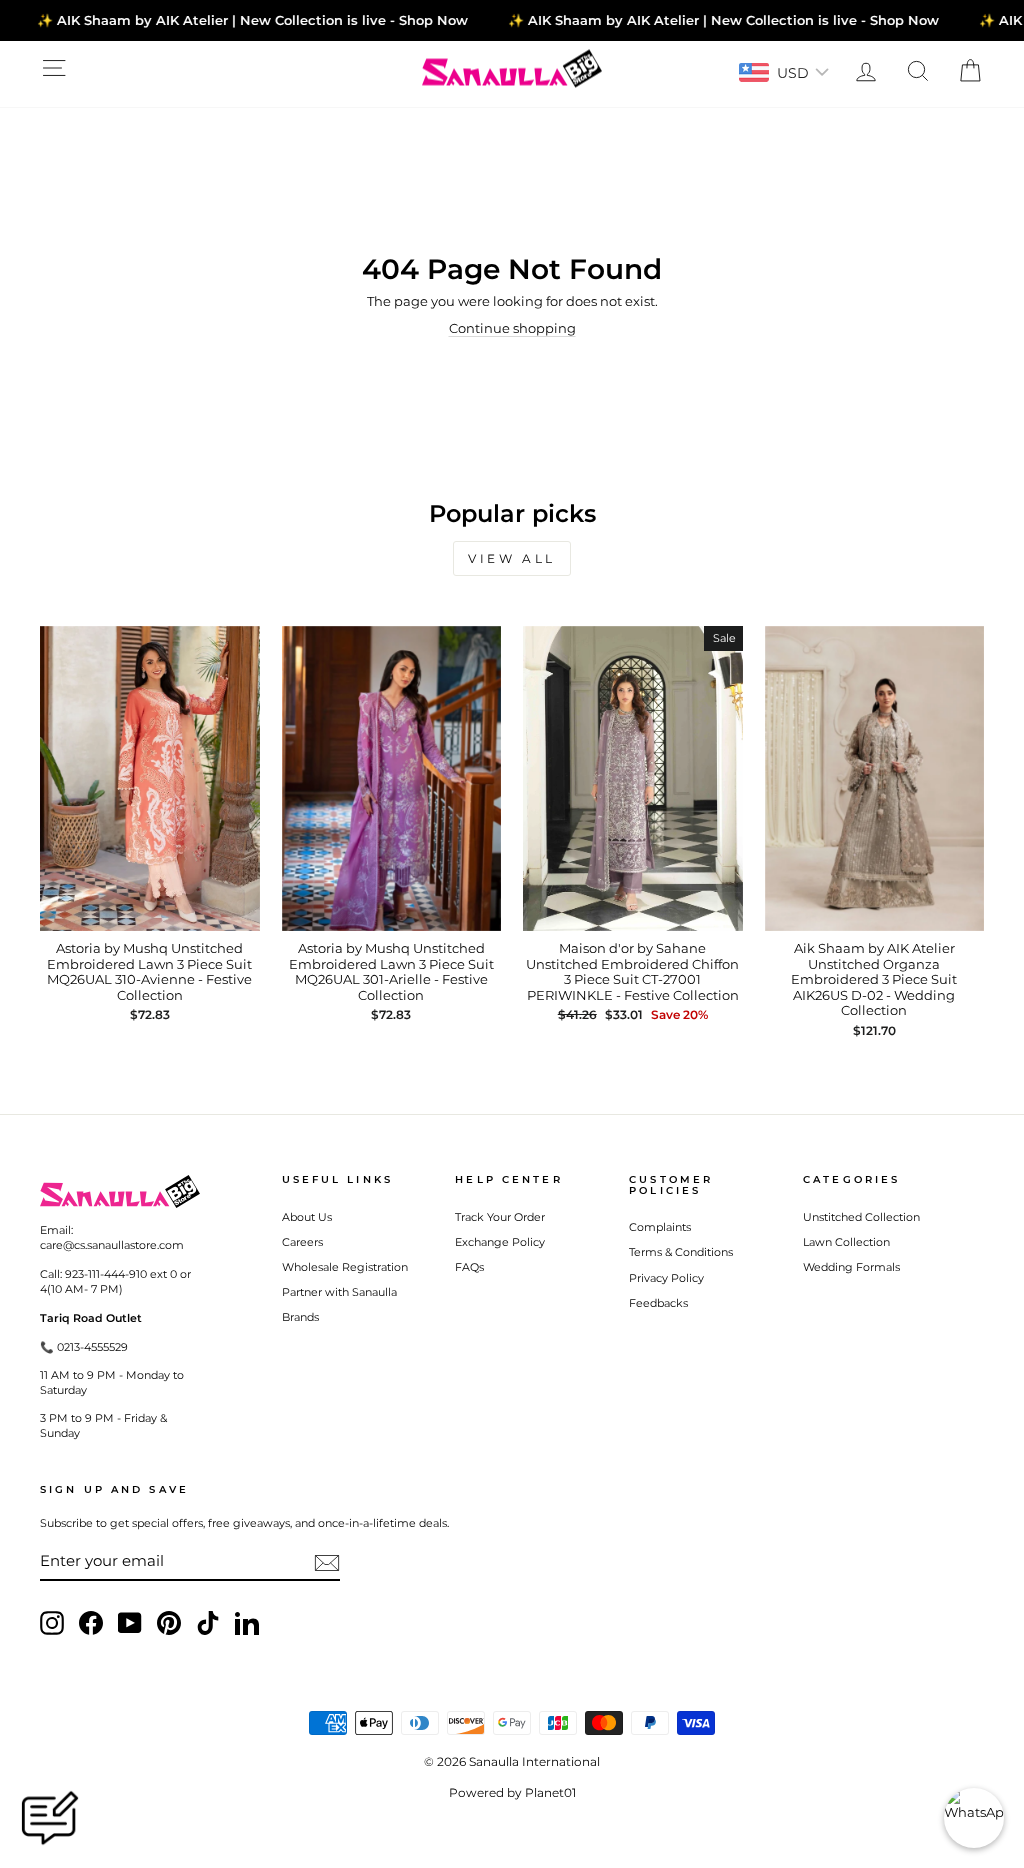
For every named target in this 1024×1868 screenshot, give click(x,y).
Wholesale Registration (345, 1267)
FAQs (469, 1267)
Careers (302, 1242)
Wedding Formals (851, 1267)
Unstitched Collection (861, 1217)
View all (512, 558)
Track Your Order (500, 1217)
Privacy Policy (666, 1278)
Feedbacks (658, 1303)
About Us (307, 1217)
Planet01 (550, 1792)
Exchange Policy (500, 1242)
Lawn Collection (846, 1242)
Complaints (660, 1227)
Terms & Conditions (681, 1252)
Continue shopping (512, 328)
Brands (300, 1317)
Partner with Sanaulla (339, 1292)
